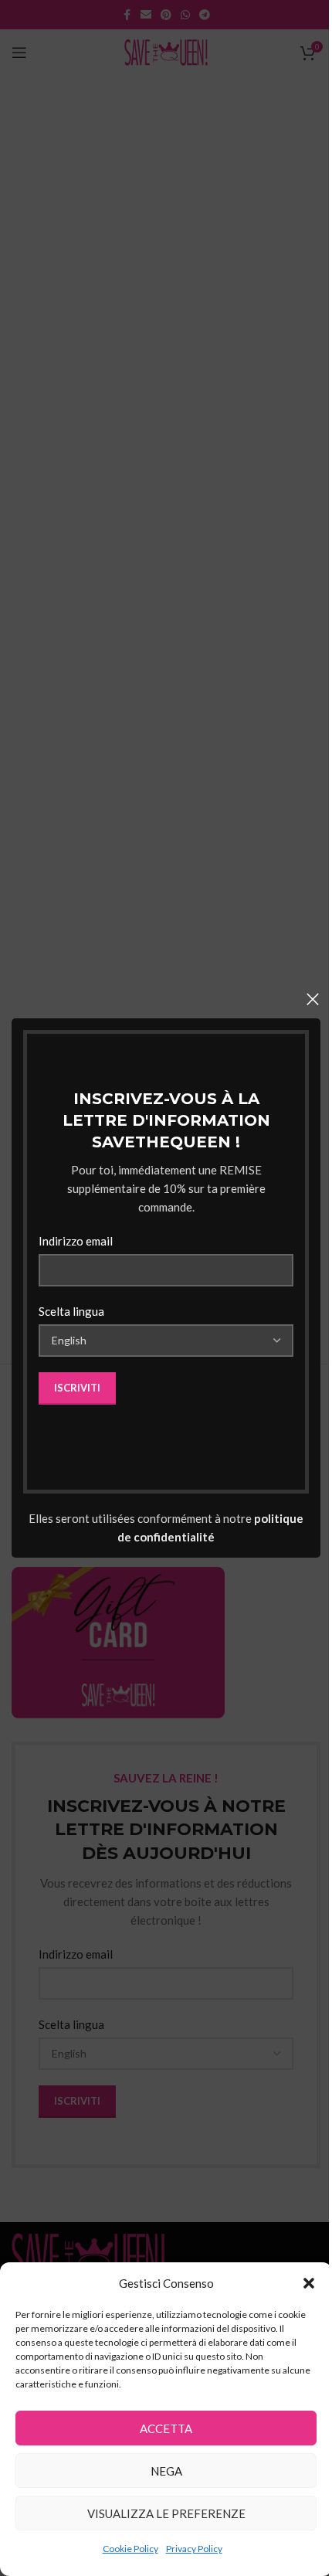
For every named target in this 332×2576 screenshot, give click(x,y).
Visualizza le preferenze (166, 2513)
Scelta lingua (71, 1311)
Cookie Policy (130, 2549)
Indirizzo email (76, 1241)
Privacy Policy (194, 2549)
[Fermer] (313, 999)
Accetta (166, 2428)
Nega (166, 2471)
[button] (309, 2283)
